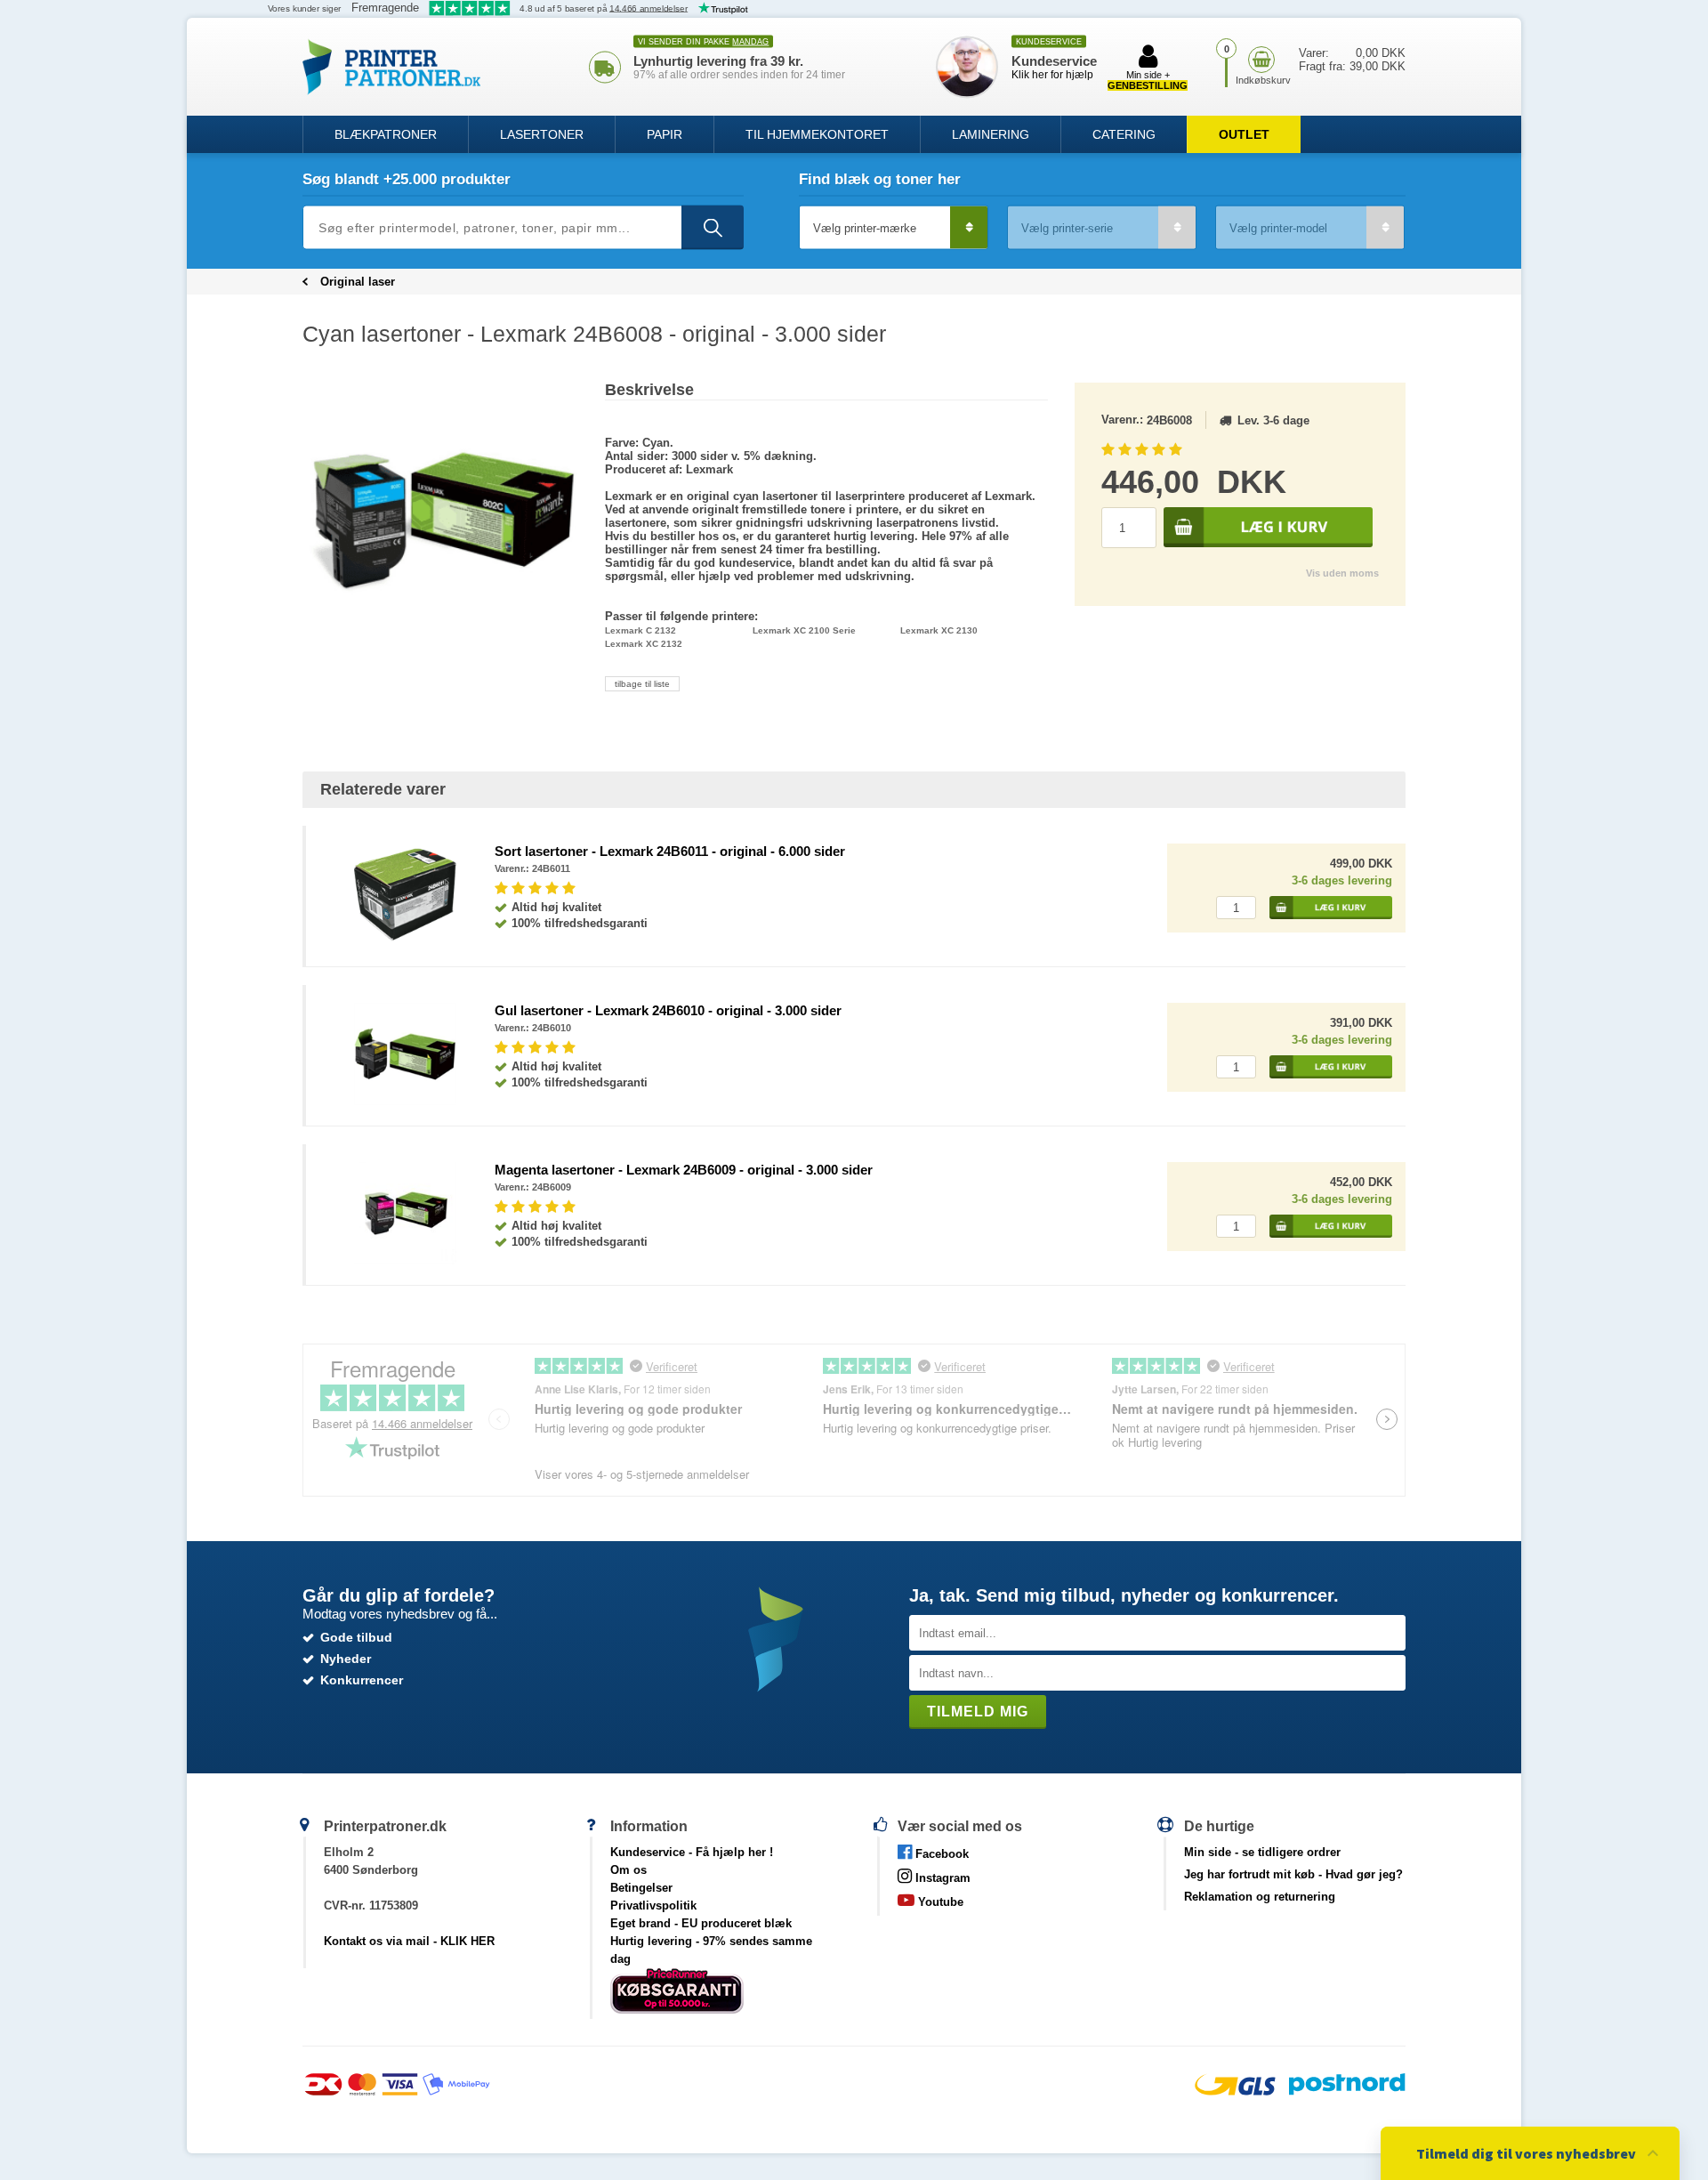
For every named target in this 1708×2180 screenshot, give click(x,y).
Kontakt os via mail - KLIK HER (409, 1941)
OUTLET (1244, 134)
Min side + (1148, 80)
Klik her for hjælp (1052, 75)
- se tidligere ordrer (1262, 1852)
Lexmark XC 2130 (939, 630)
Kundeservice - (692, 1852)
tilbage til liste (642, 684)
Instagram (941, 1878)
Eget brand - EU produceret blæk (701, 1923)
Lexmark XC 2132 (644, 644)
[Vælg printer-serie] (1102, 228)
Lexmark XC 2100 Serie (804, 630)
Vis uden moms (1342, 573)
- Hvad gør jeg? (1293, 1874)
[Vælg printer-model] (1310, 228)
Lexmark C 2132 (640, 630)
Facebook (940, 1854)
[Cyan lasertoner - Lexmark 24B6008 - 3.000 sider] (440, 521)
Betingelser (641, 1888)
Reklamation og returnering (1260, 1897)
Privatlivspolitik (653, 1905)
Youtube (939, 1902)
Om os (628, 1870)
